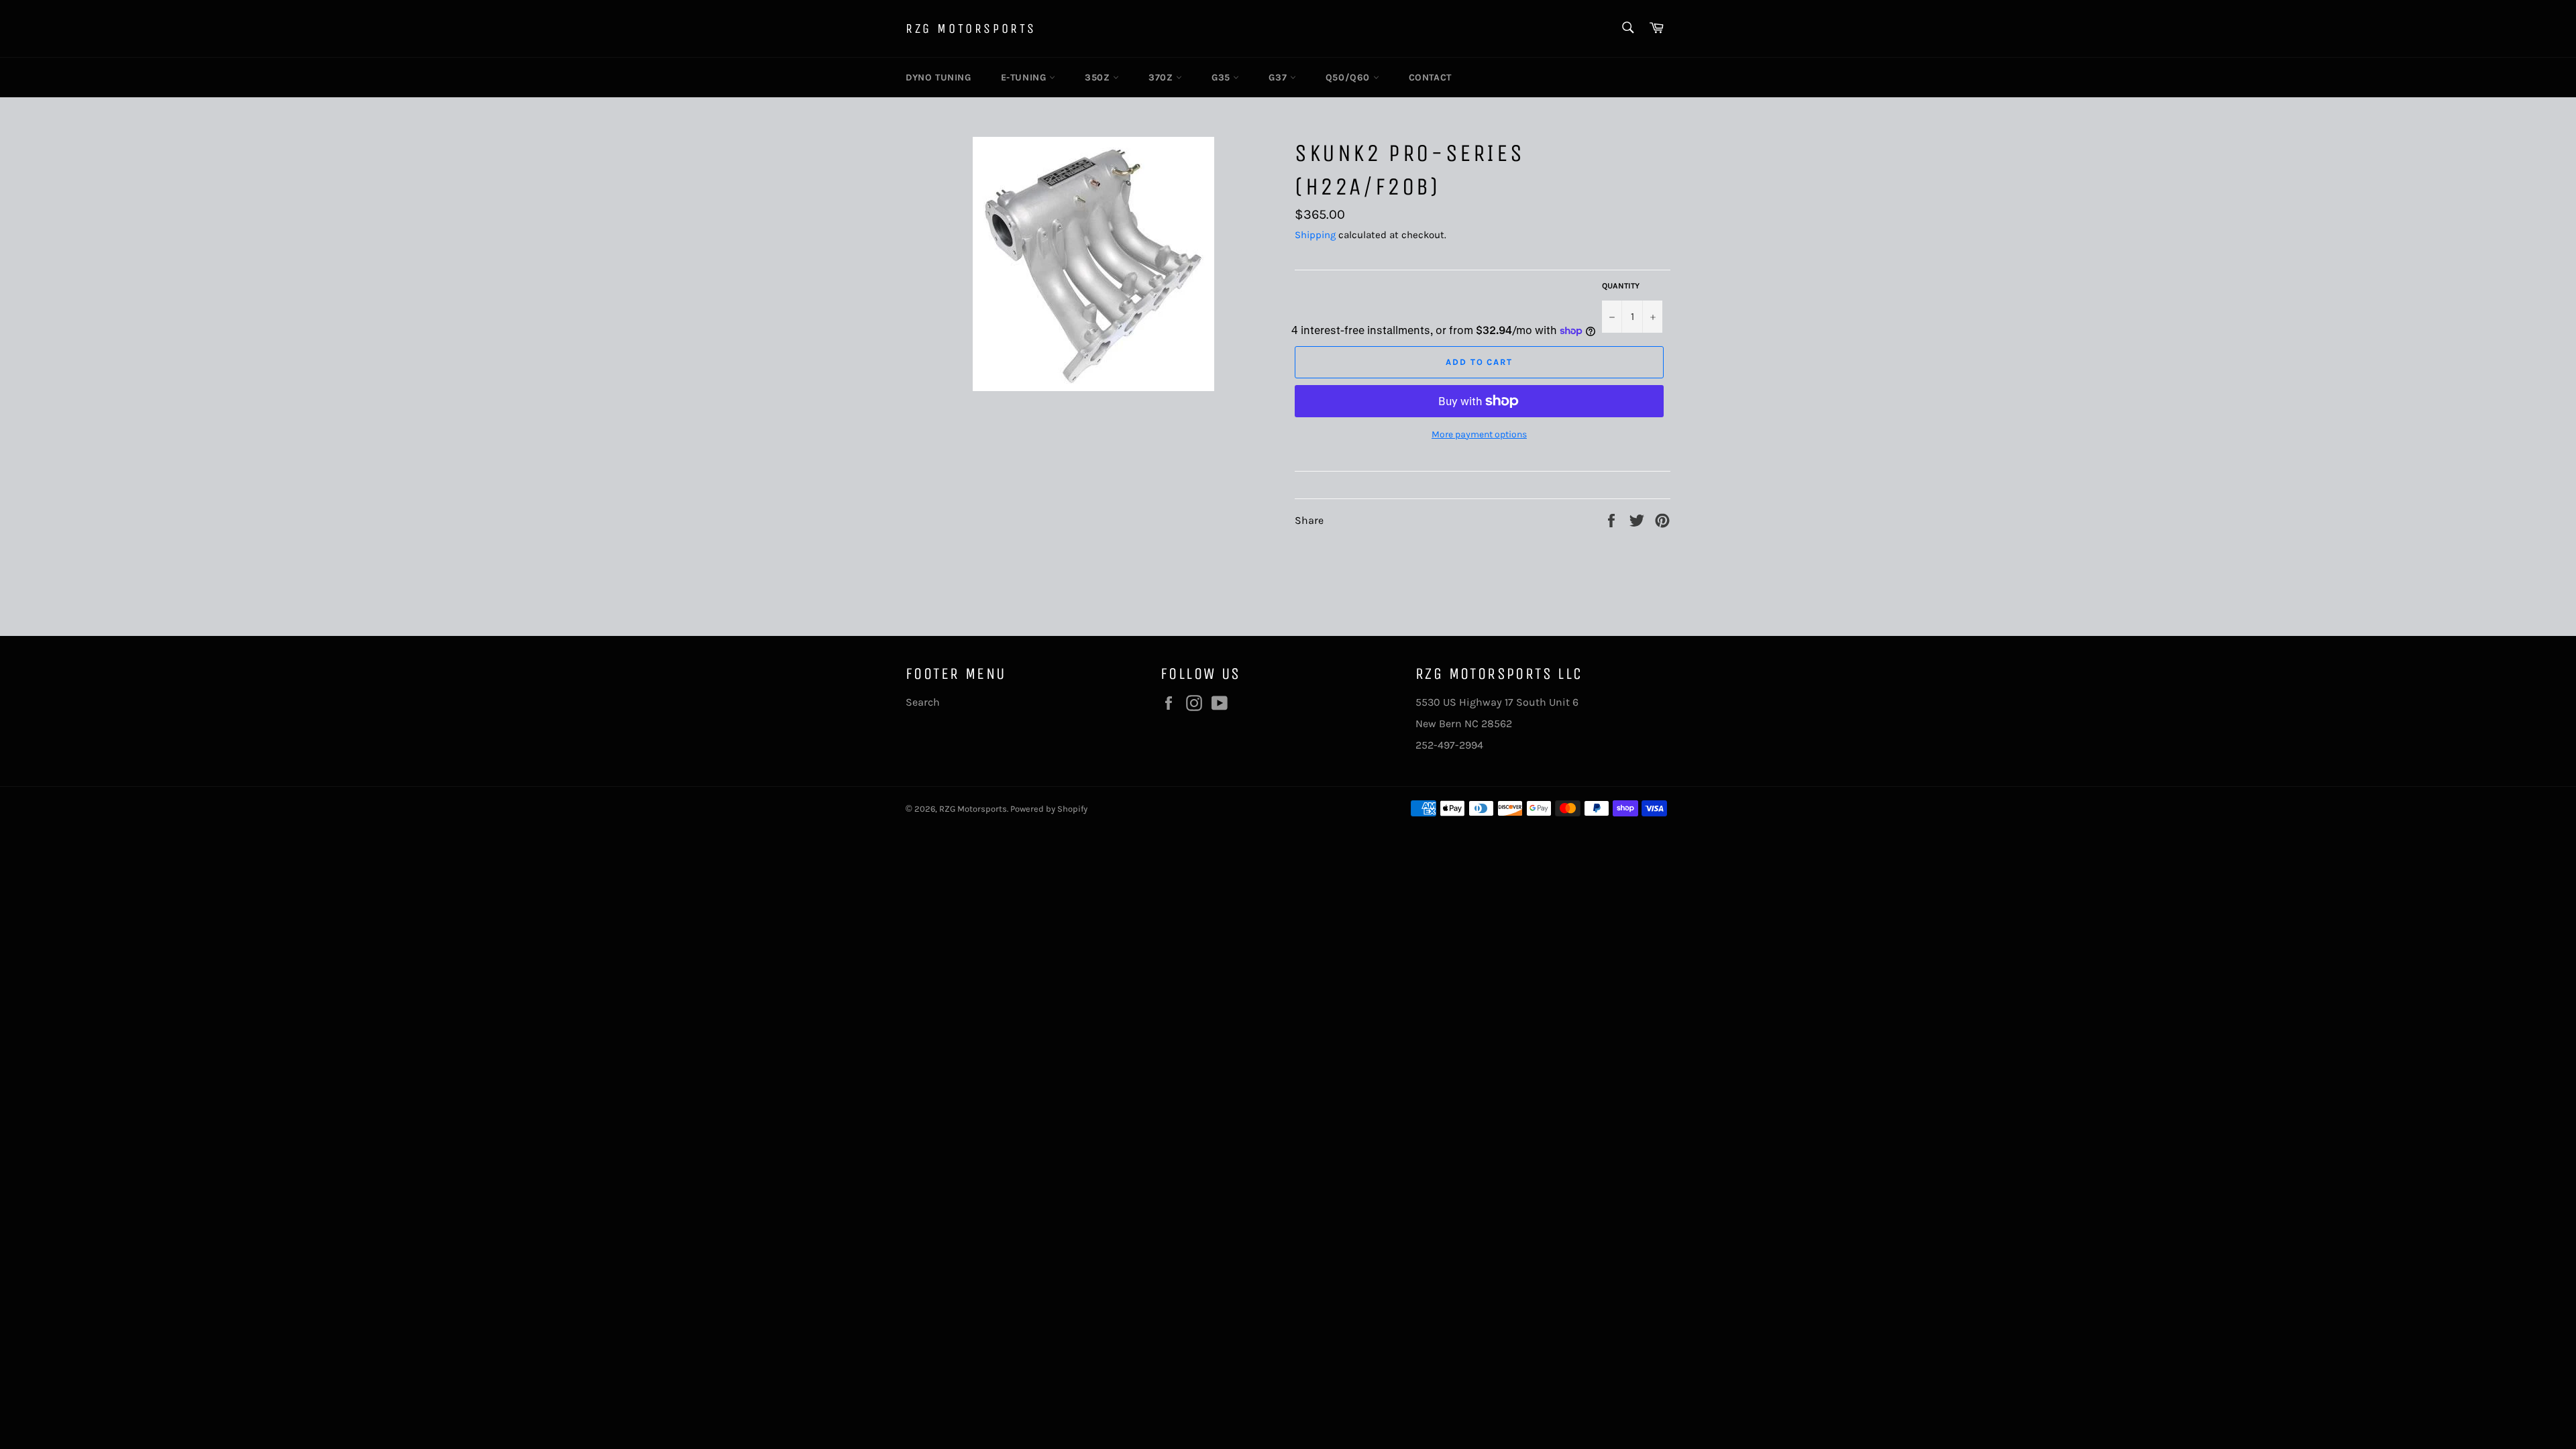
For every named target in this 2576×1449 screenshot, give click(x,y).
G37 (1279, 77)
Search (923, 702)
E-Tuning (1025, 77)
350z (1099, 77)
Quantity (1621, 286)
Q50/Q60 (1349, 77)
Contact (1430, 77)
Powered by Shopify (1049, 809)
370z (1162, 77)
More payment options (1479, 434)
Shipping (1315, 235)
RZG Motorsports (971, 29)
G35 (1222, 77)
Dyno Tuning (938, 77)
